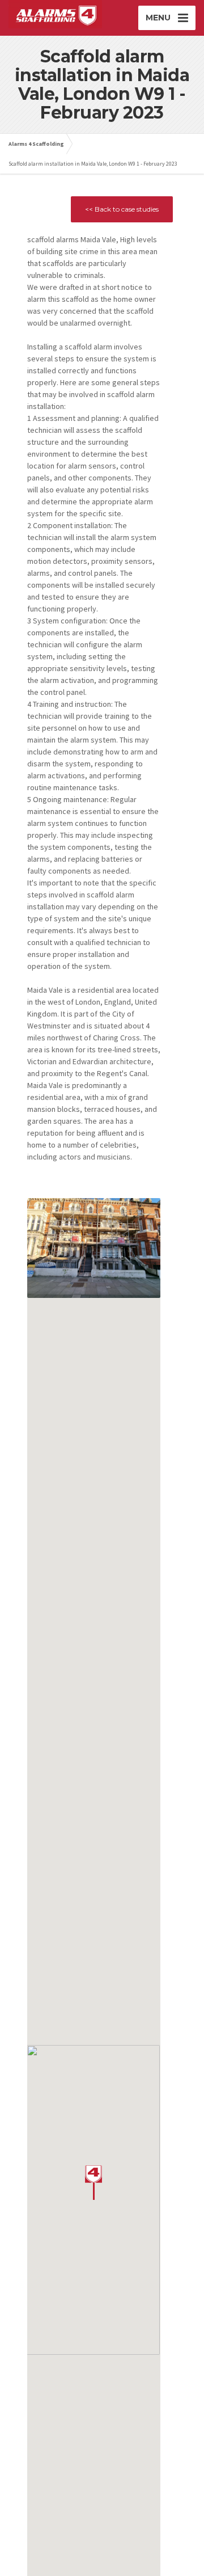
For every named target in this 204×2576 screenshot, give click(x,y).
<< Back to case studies (122, 209)
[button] (93, 2183)
